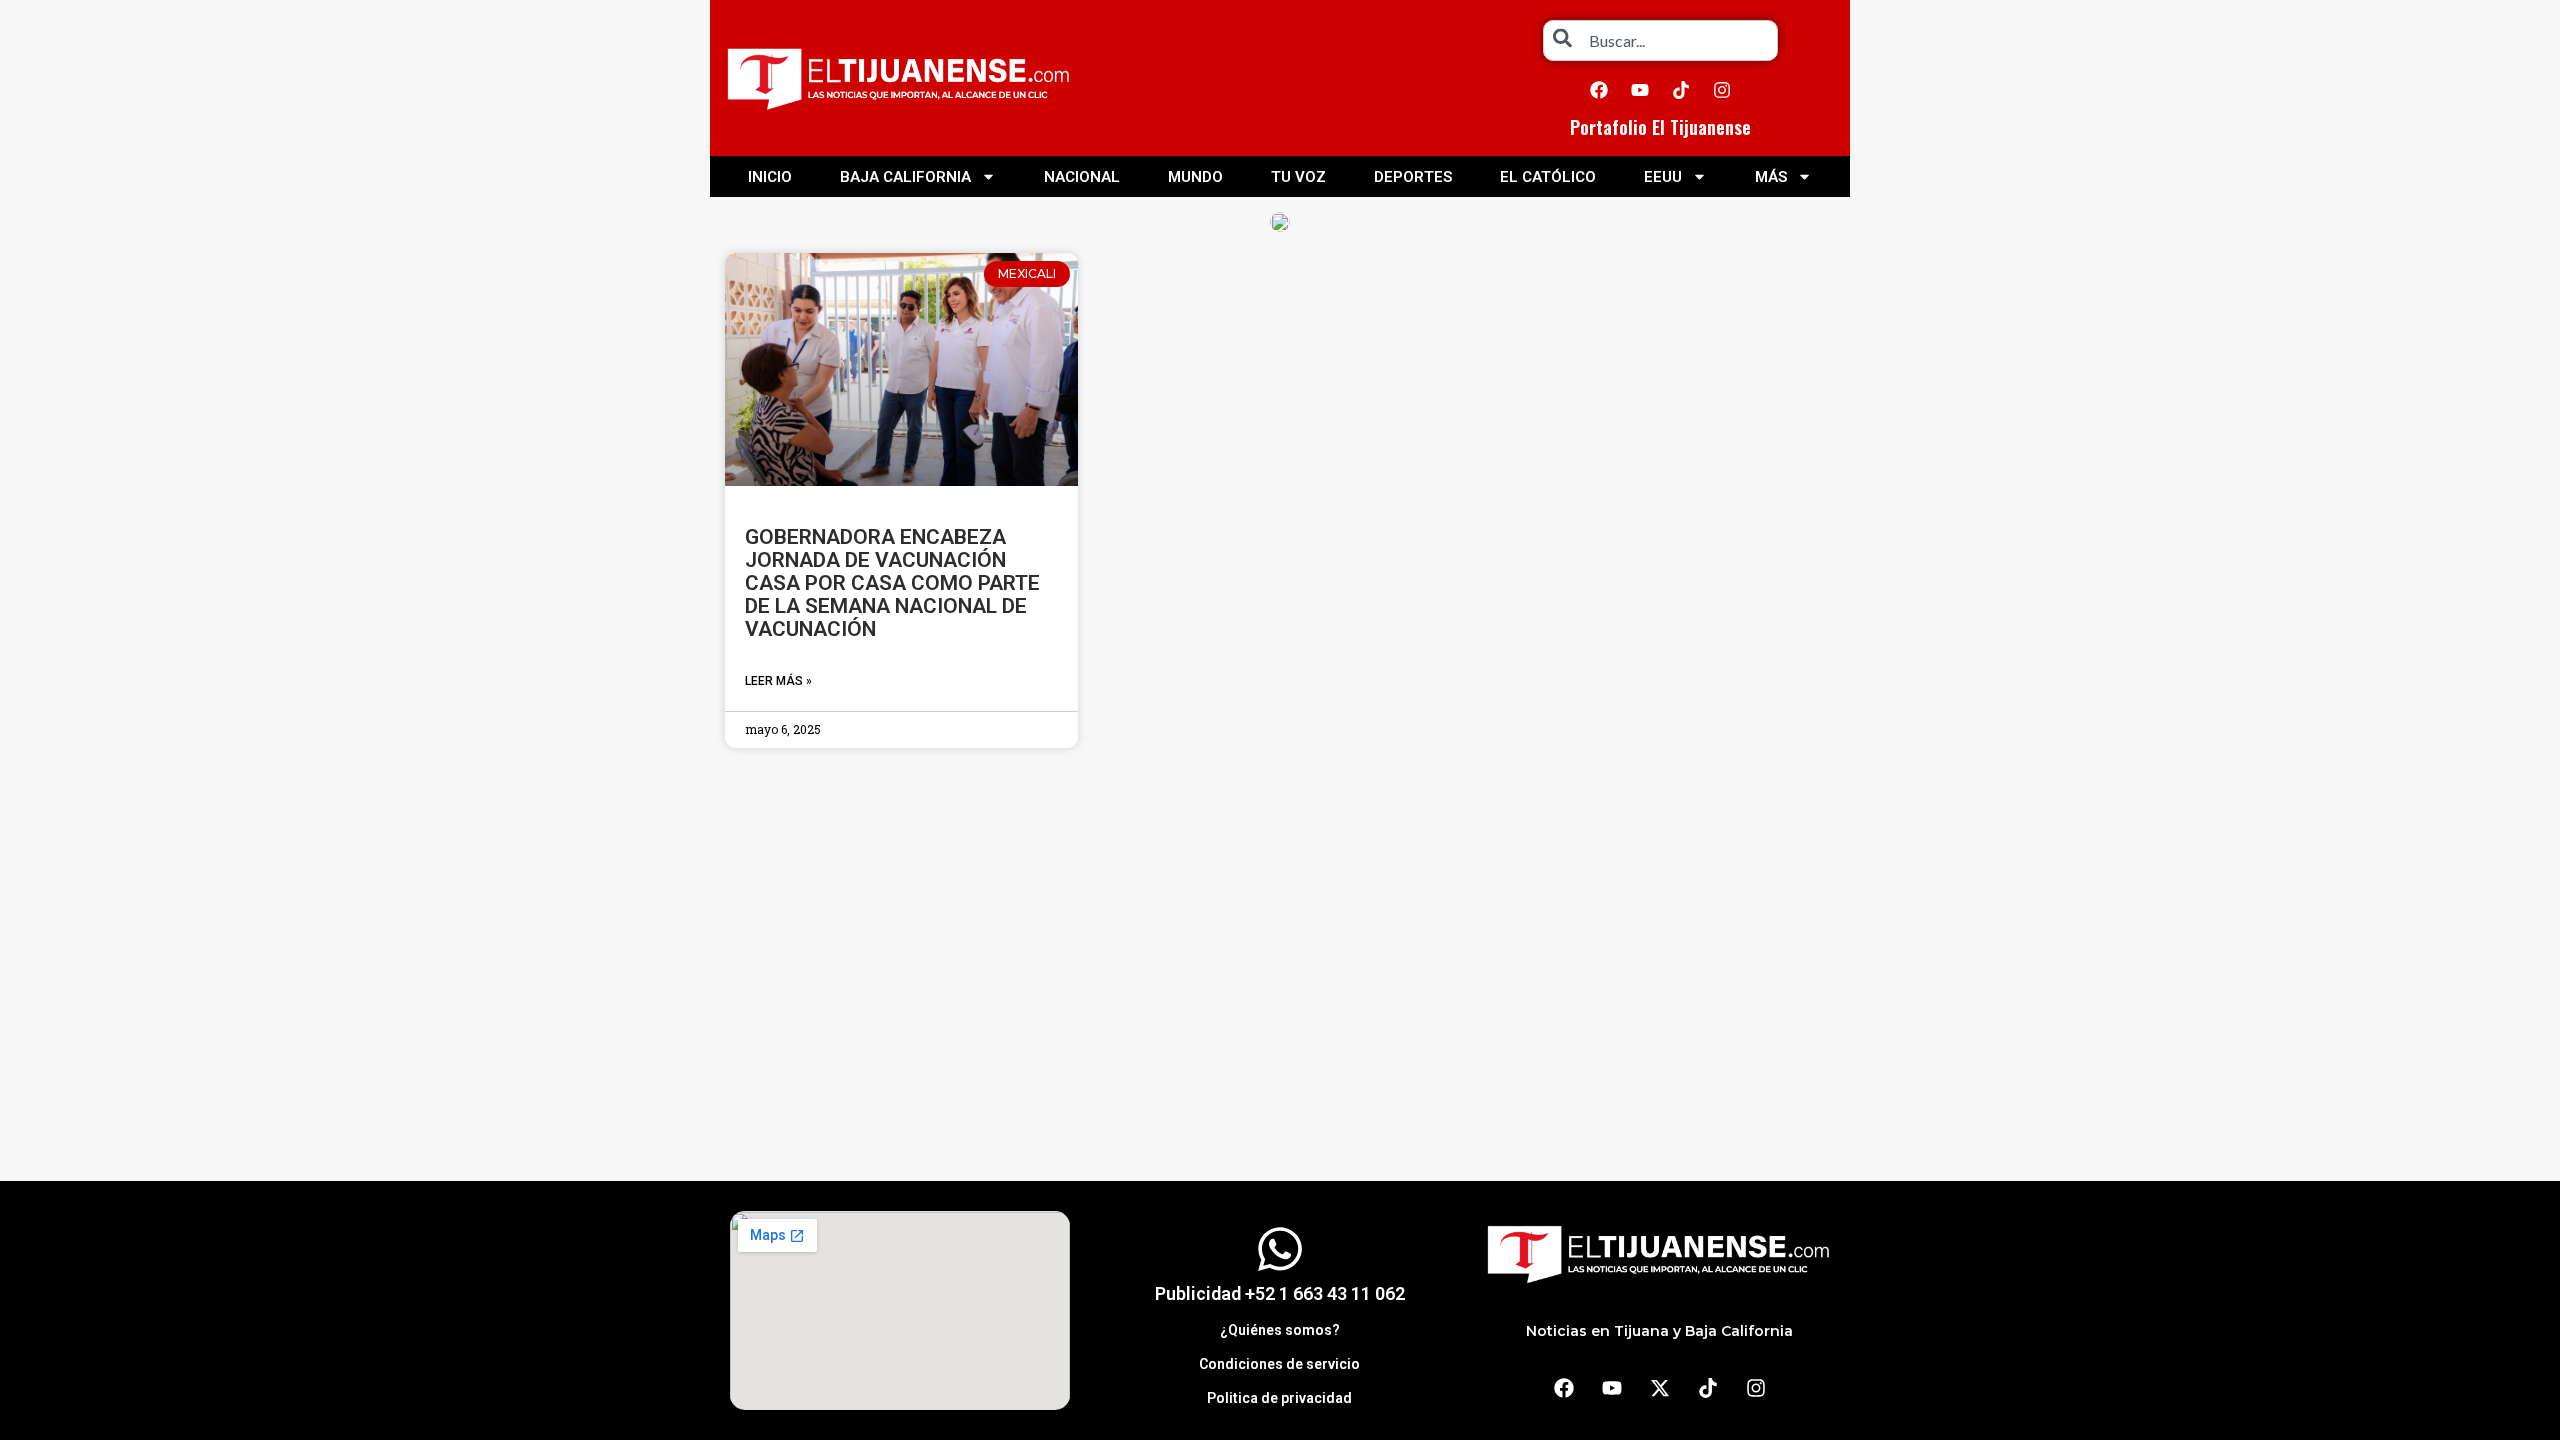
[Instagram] (1722, 90)
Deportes (1413, 177)
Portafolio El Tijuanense (1660, 127)
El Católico (1548, 177)
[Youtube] (1640, 90)
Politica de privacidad (1279, 1398)
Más (1771, 177)
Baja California (905, 177)
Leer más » (778, 681)
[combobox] (1660, 40)
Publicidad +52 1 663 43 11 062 (1280, 1293)
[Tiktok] (1681, 90)
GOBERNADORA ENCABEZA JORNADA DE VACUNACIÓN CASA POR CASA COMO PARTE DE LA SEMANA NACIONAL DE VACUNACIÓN (892, 583)
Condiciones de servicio (1279, 1364)
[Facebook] (1599, 90)
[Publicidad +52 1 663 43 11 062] (1280, 1249)
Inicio (770, 177)
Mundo (1195, 177)
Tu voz (1298, 177)
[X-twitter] (1660, 1388)
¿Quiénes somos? (1280, 1330)
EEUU (1663, 177)
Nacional (1082, 177)
